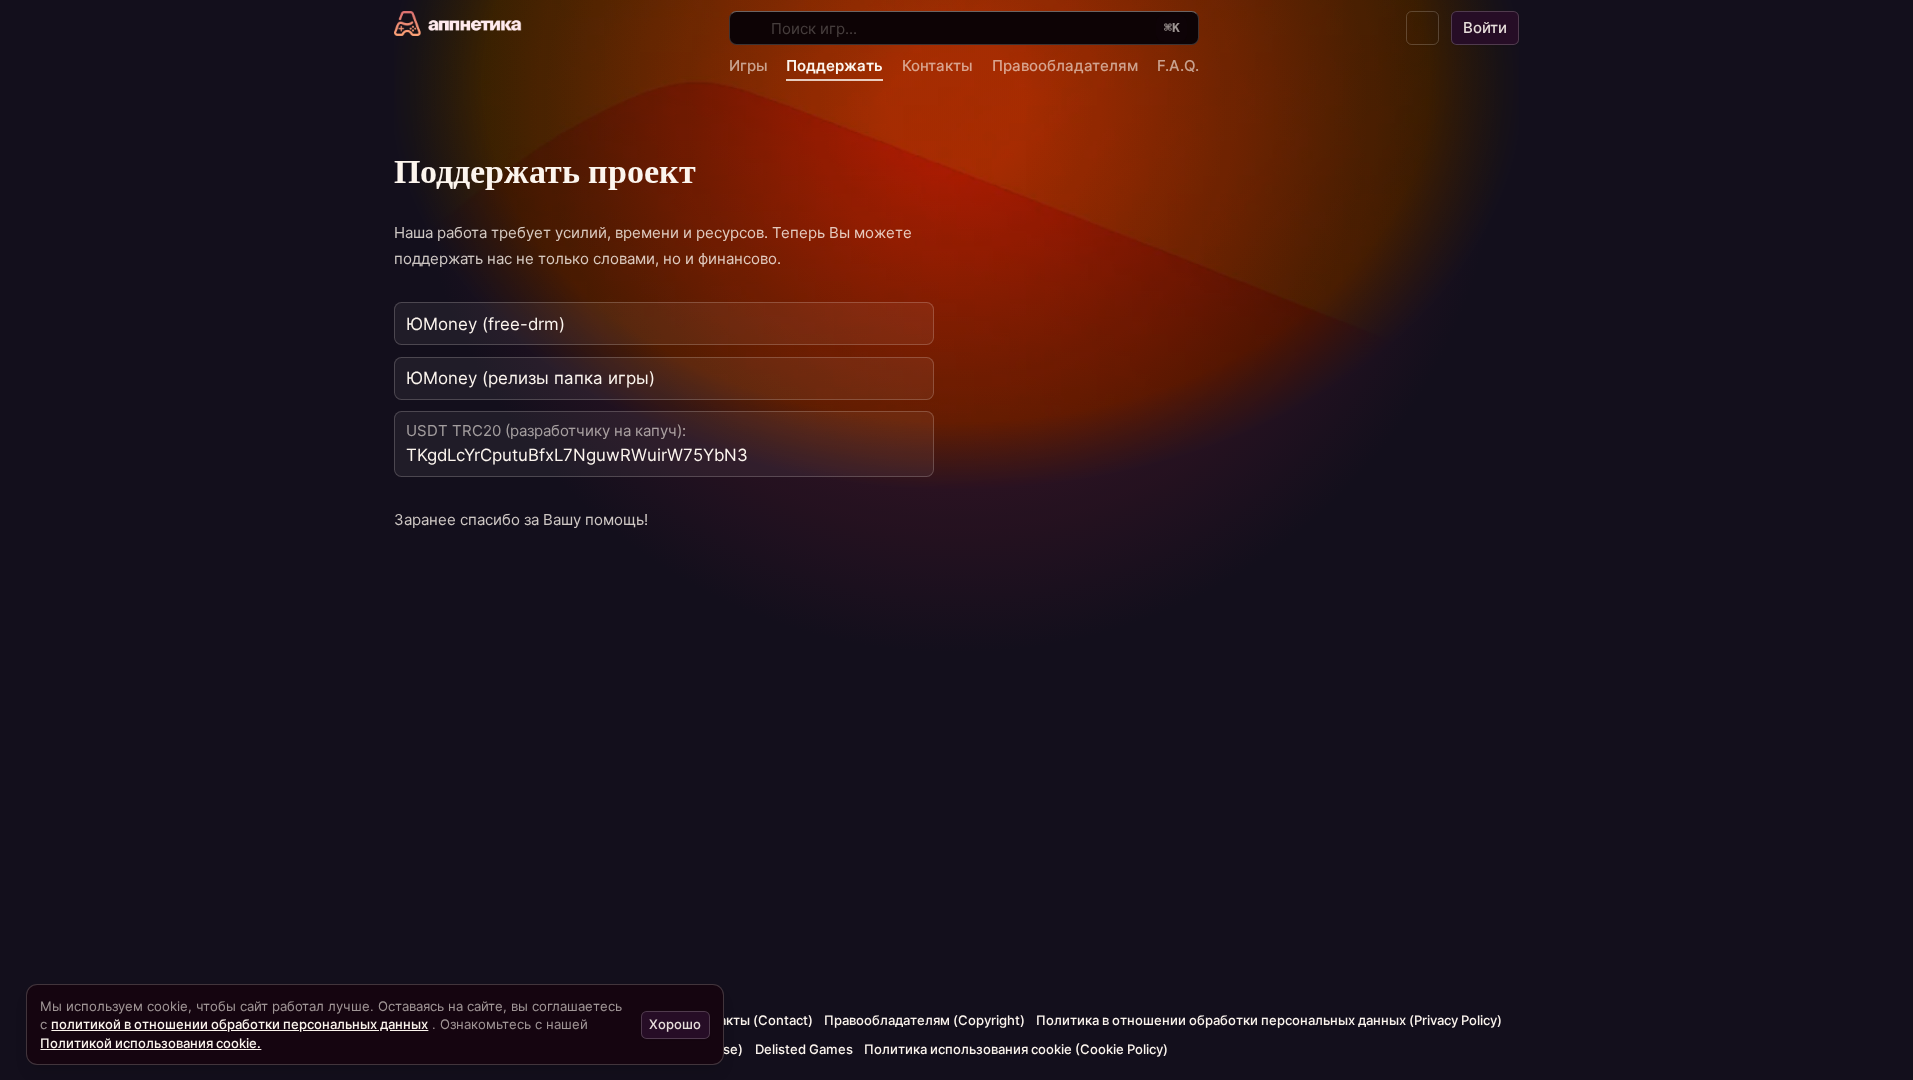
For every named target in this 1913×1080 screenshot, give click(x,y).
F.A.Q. (1178, 65)
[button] (1423, 28)
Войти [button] (1485, 27)
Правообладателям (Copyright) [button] (924, 1020)
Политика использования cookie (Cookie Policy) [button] (1016, 1049)
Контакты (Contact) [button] (750, 1020)
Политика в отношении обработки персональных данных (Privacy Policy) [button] (1269, 1020)
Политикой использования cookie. (150, 1043)
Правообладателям (1065, 65)
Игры (748, 65)
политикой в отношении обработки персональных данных (239, 1024)
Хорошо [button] (675, 1024)
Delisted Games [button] (804, 1049)
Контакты (937, 65)
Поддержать (834, 65)
